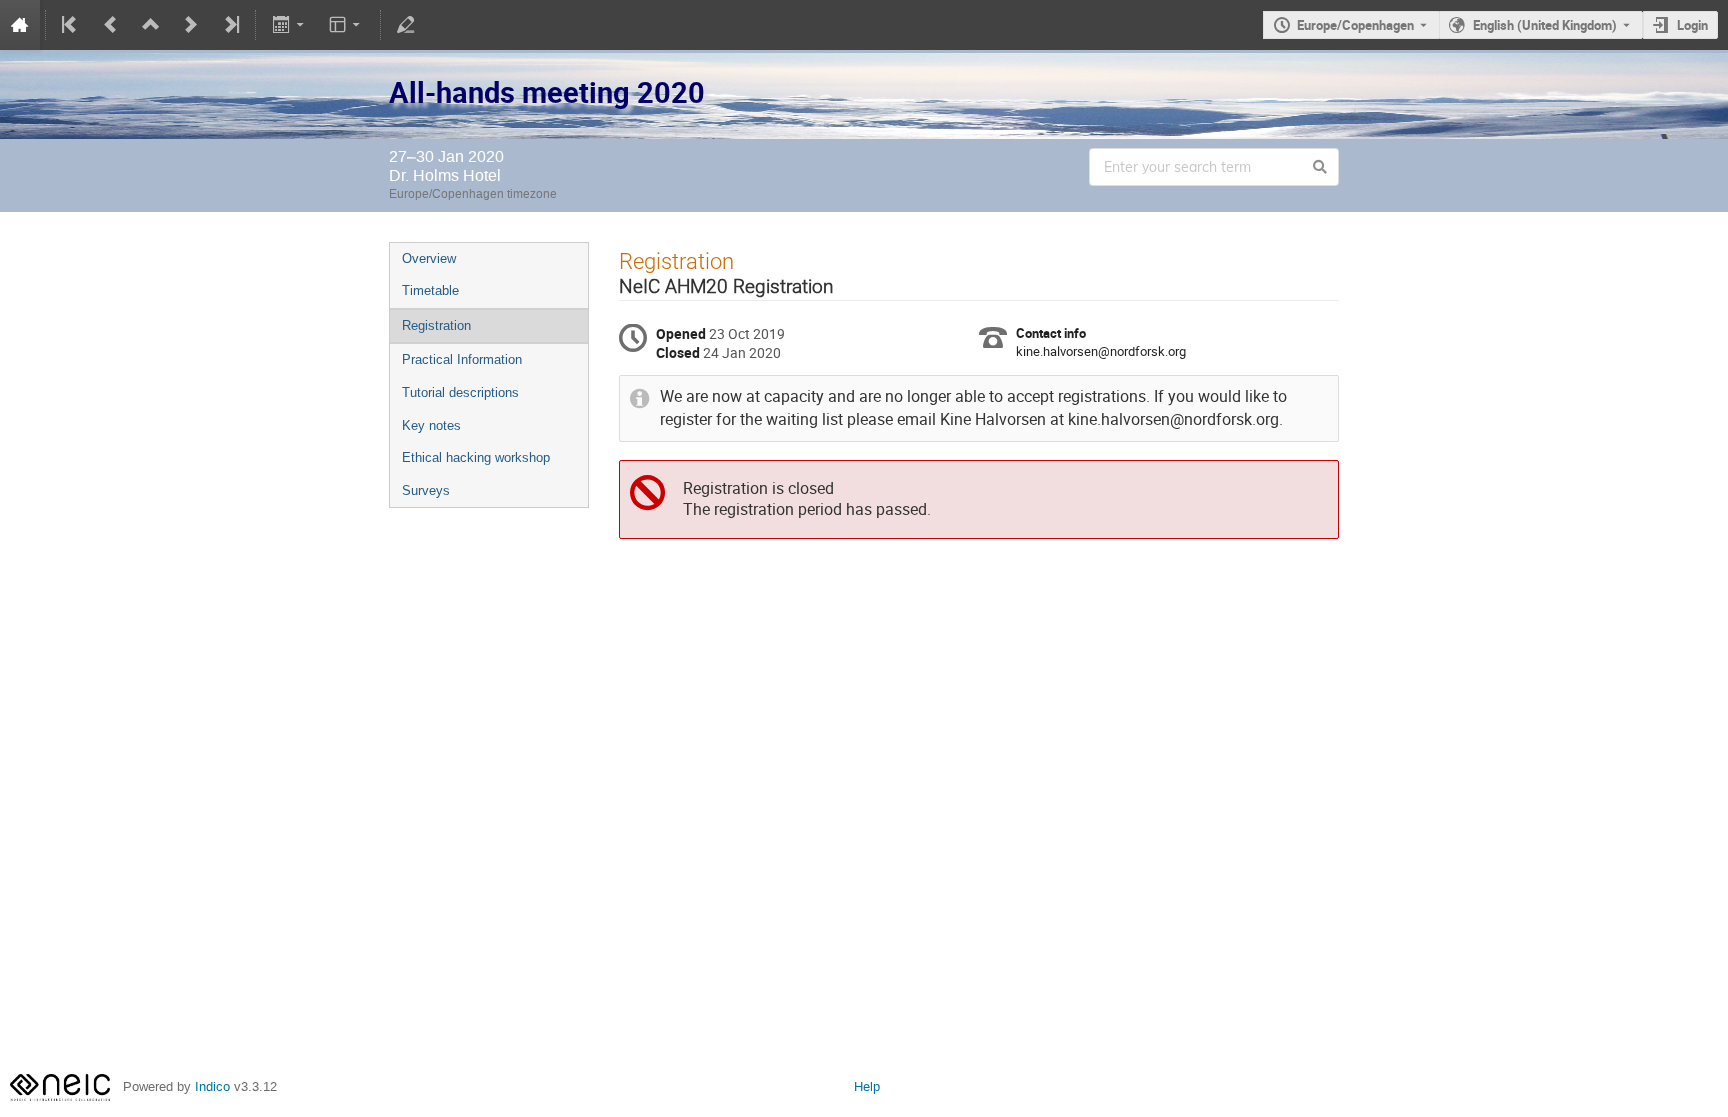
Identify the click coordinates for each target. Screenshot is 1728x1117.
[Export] (289, 25)
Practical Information (462, 359)
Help (867, 1086)
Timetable (430, 290)
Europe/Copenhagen (1355, 25)
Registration (436, 325)
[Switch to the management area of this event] (406, 25)
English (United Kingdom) (1545, 25)
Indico (212, 1086)
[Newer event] (191, 25)
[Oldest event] (71, 25)
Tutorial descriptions (460, 392)
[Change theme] (346, 25)
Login (1692, 25)
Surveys (426, 490)
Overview (429, 258)
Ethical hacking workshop (476, 457)
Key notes (431, 425)
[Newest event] (230, 25)
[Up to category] (151, 25)
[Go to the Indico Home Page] (20, 25)
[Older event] (111, 25)
